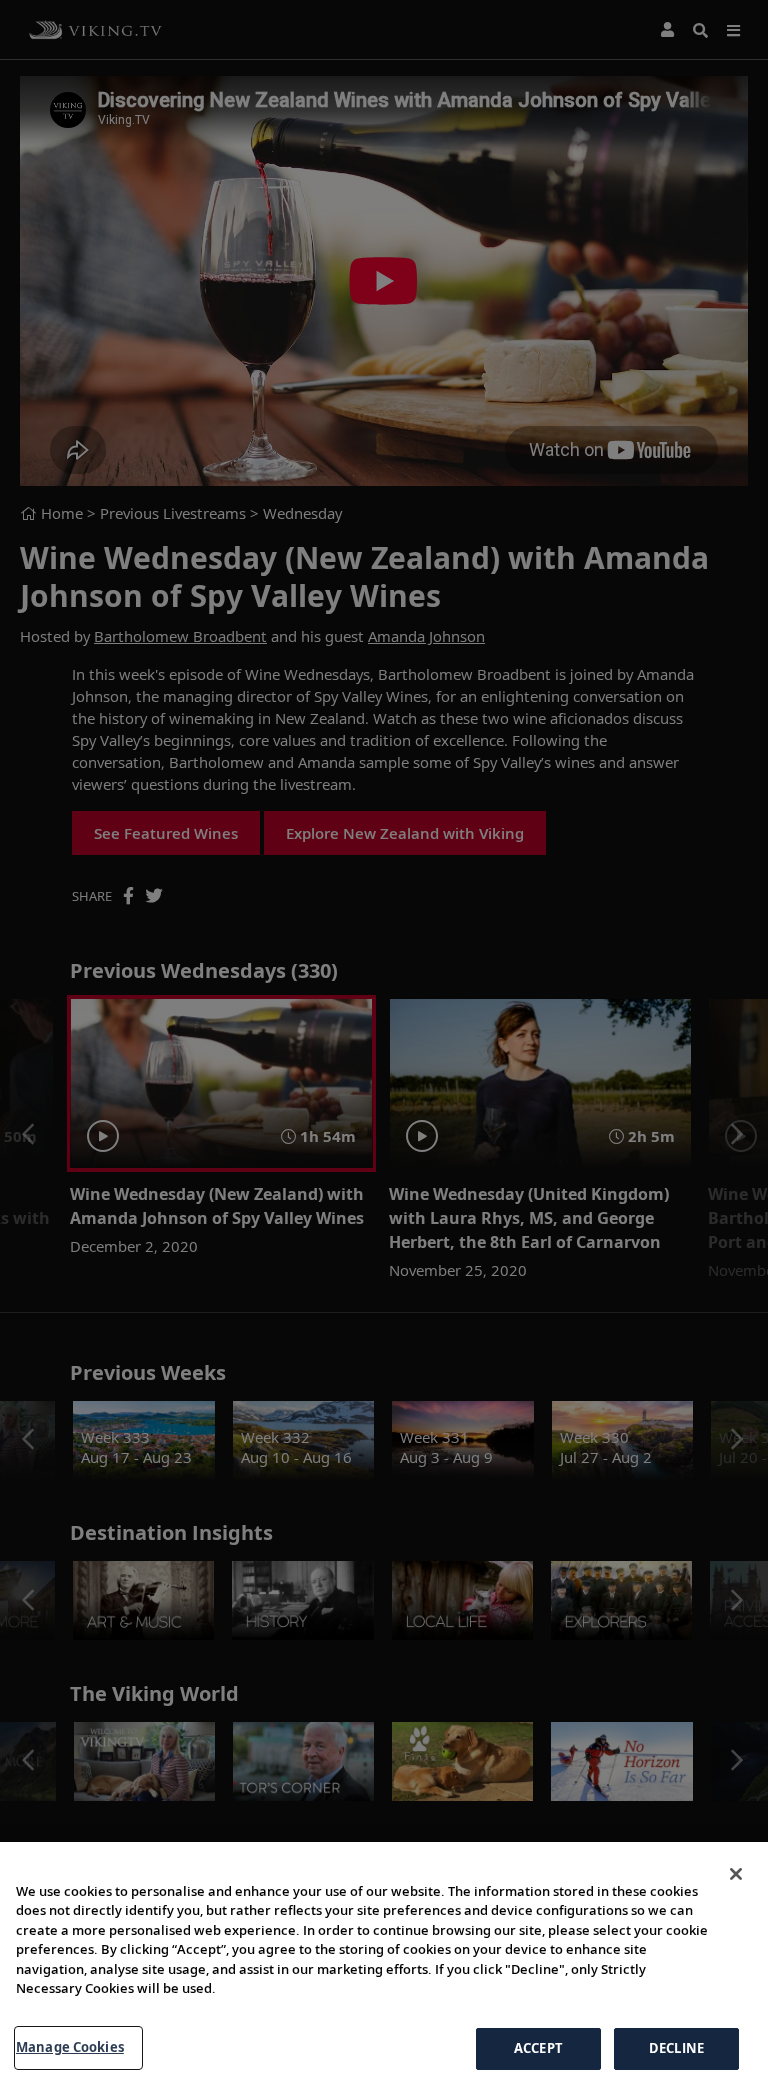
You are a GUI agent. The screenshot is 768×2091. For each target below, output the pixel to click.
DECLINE (676, 2048)
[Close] (736, 1874)
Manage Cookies (70, 2047)
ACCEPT (538, 2048)
